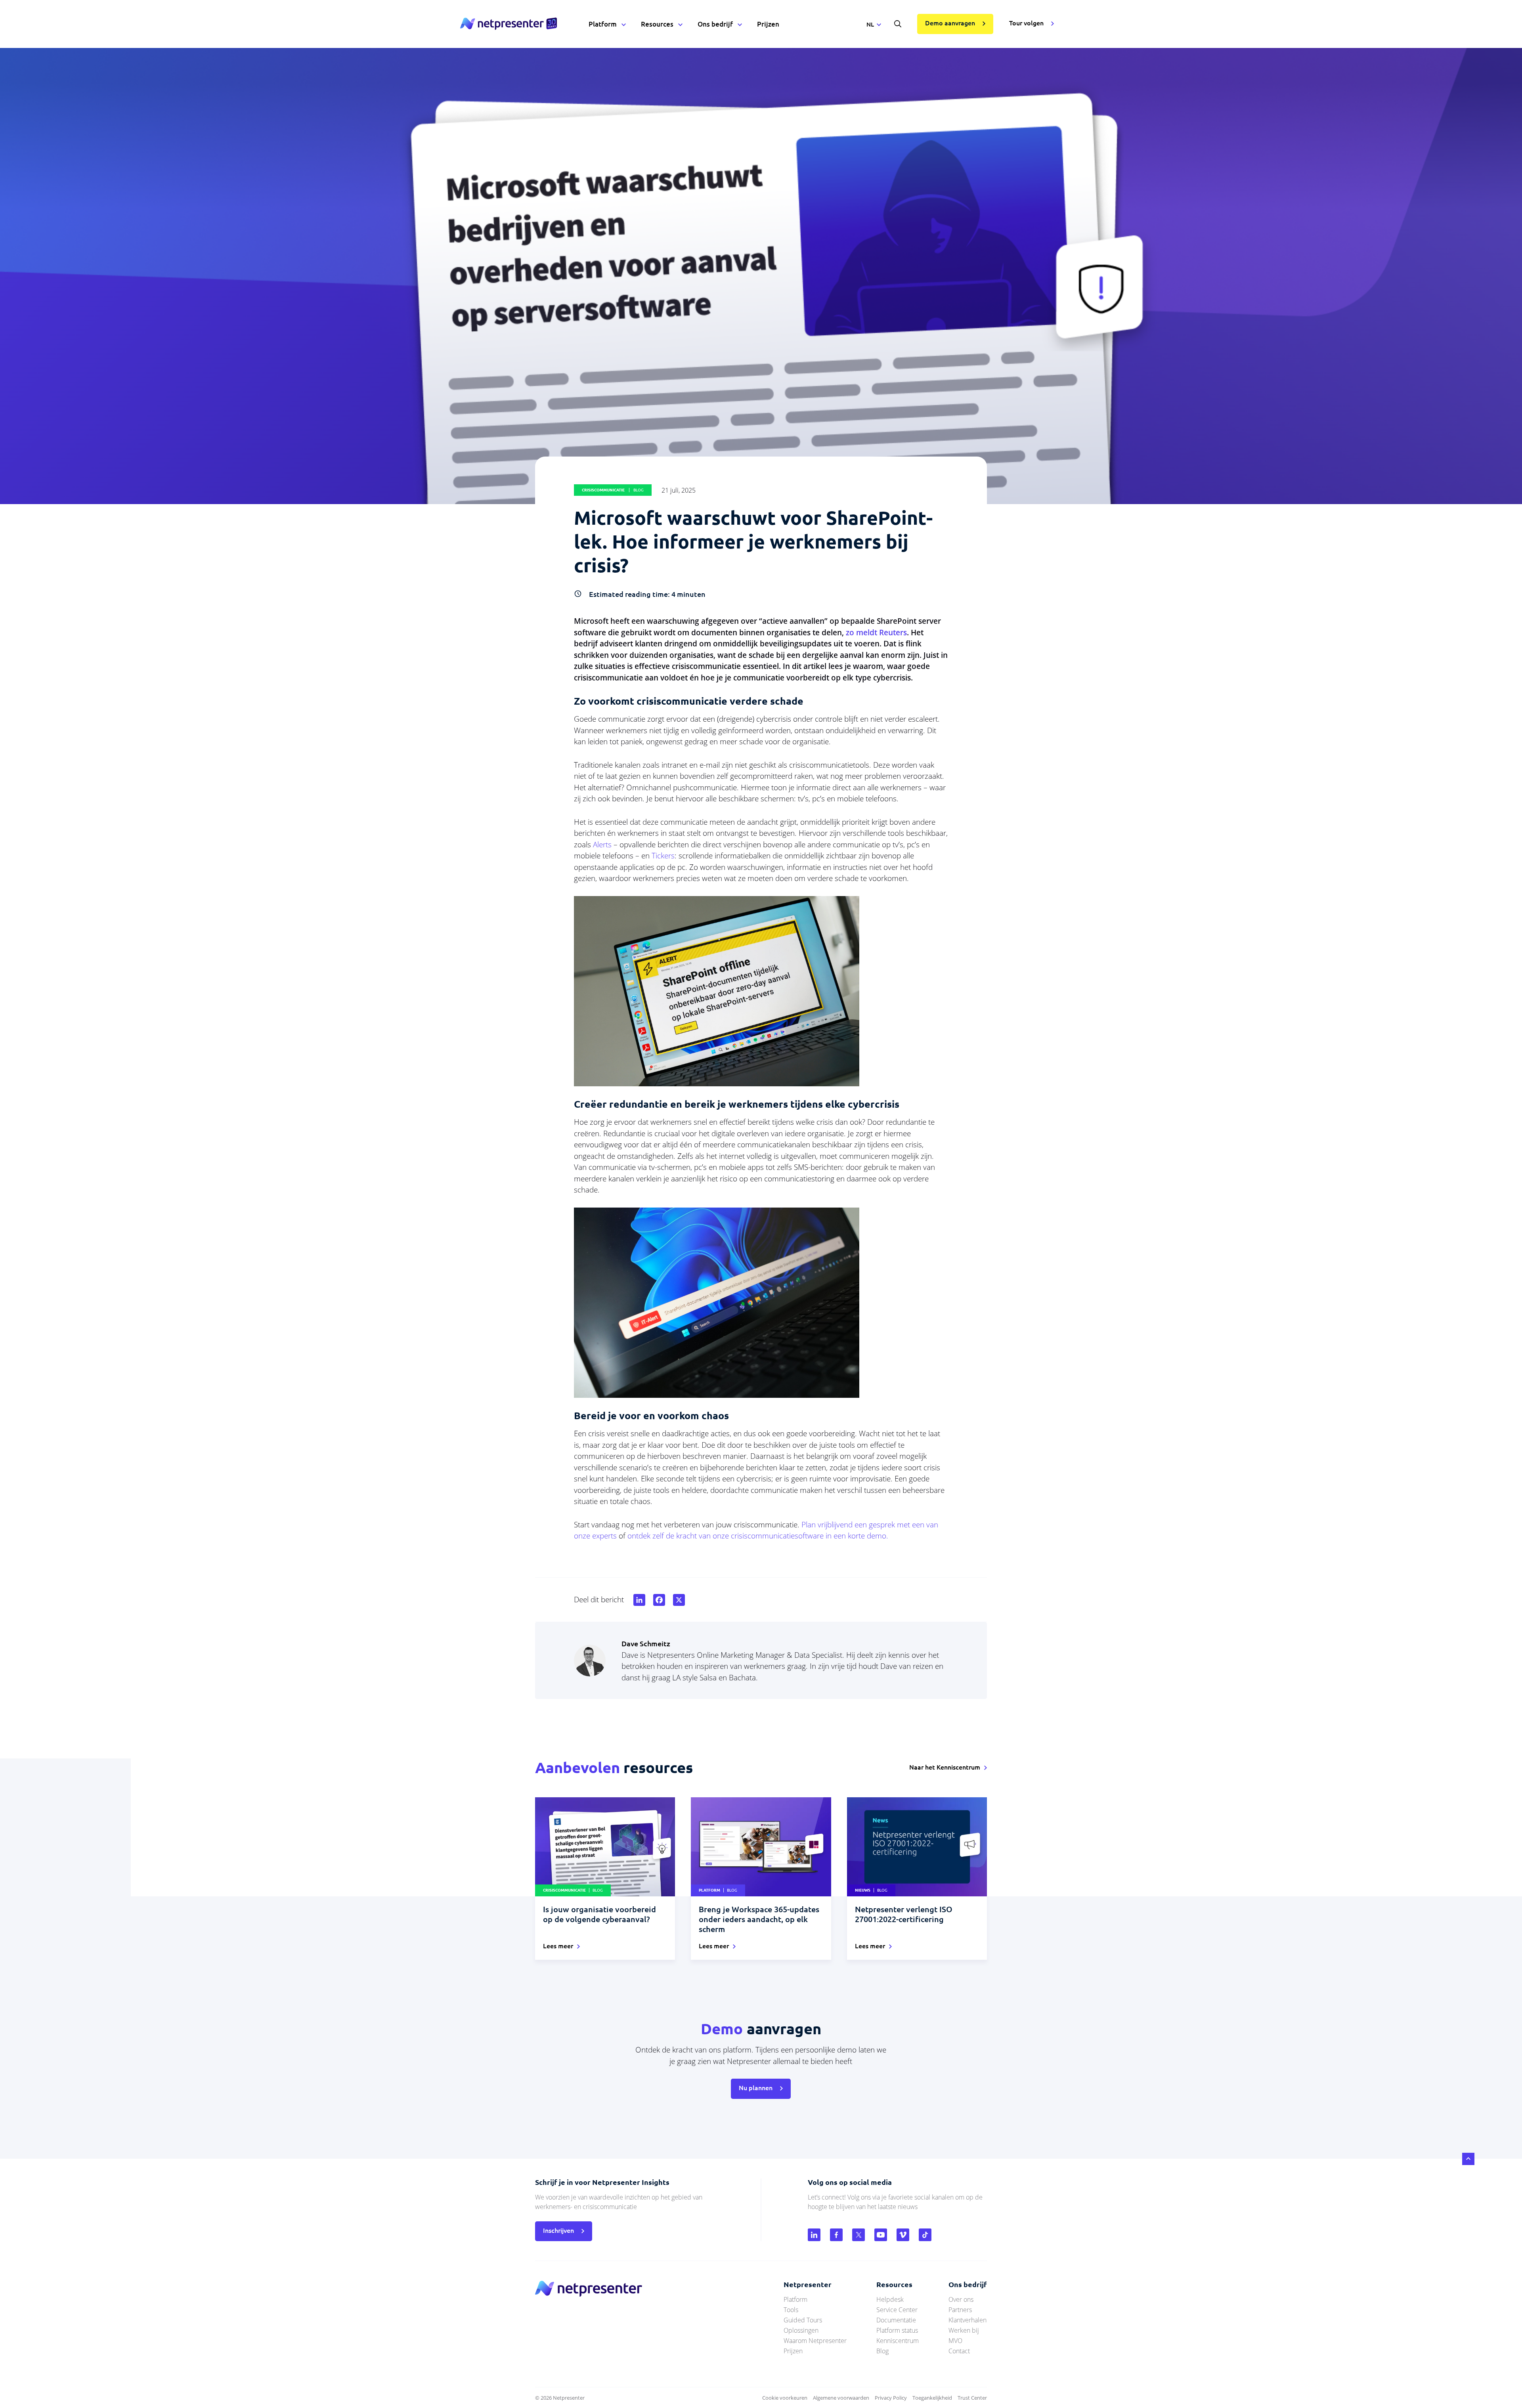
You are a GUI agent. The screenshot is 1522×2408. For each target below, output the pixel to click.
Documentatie (896, 2320)
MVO (955, 2341)
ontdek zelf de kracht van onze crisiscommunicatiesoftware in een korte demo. (758, 1536)
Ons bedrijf (715, 24)
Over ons (961, 2299)
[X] (677, 1600)
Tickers (663, 856)
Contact (959, 2351)
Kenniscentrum (898, 2341)
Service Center (897, 2310)
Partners (960, 2310)
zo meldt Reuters (876, 633)
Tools (791, 2310)
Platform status (897, 2330)
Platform (603, 24)
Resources (657, 24)
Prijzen (768, 24)
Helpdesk (890, 2299)
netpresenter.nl (509, 24)
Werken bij (964, 2330)
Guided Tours (803, 2320)
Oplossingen (801, 2330)
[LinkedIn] (638, 1600)
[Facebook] (658, 1600)
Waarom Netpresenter (815, 2341)
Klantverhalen (968, 2320)
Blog (882, 2351)
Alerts (603, 845)
